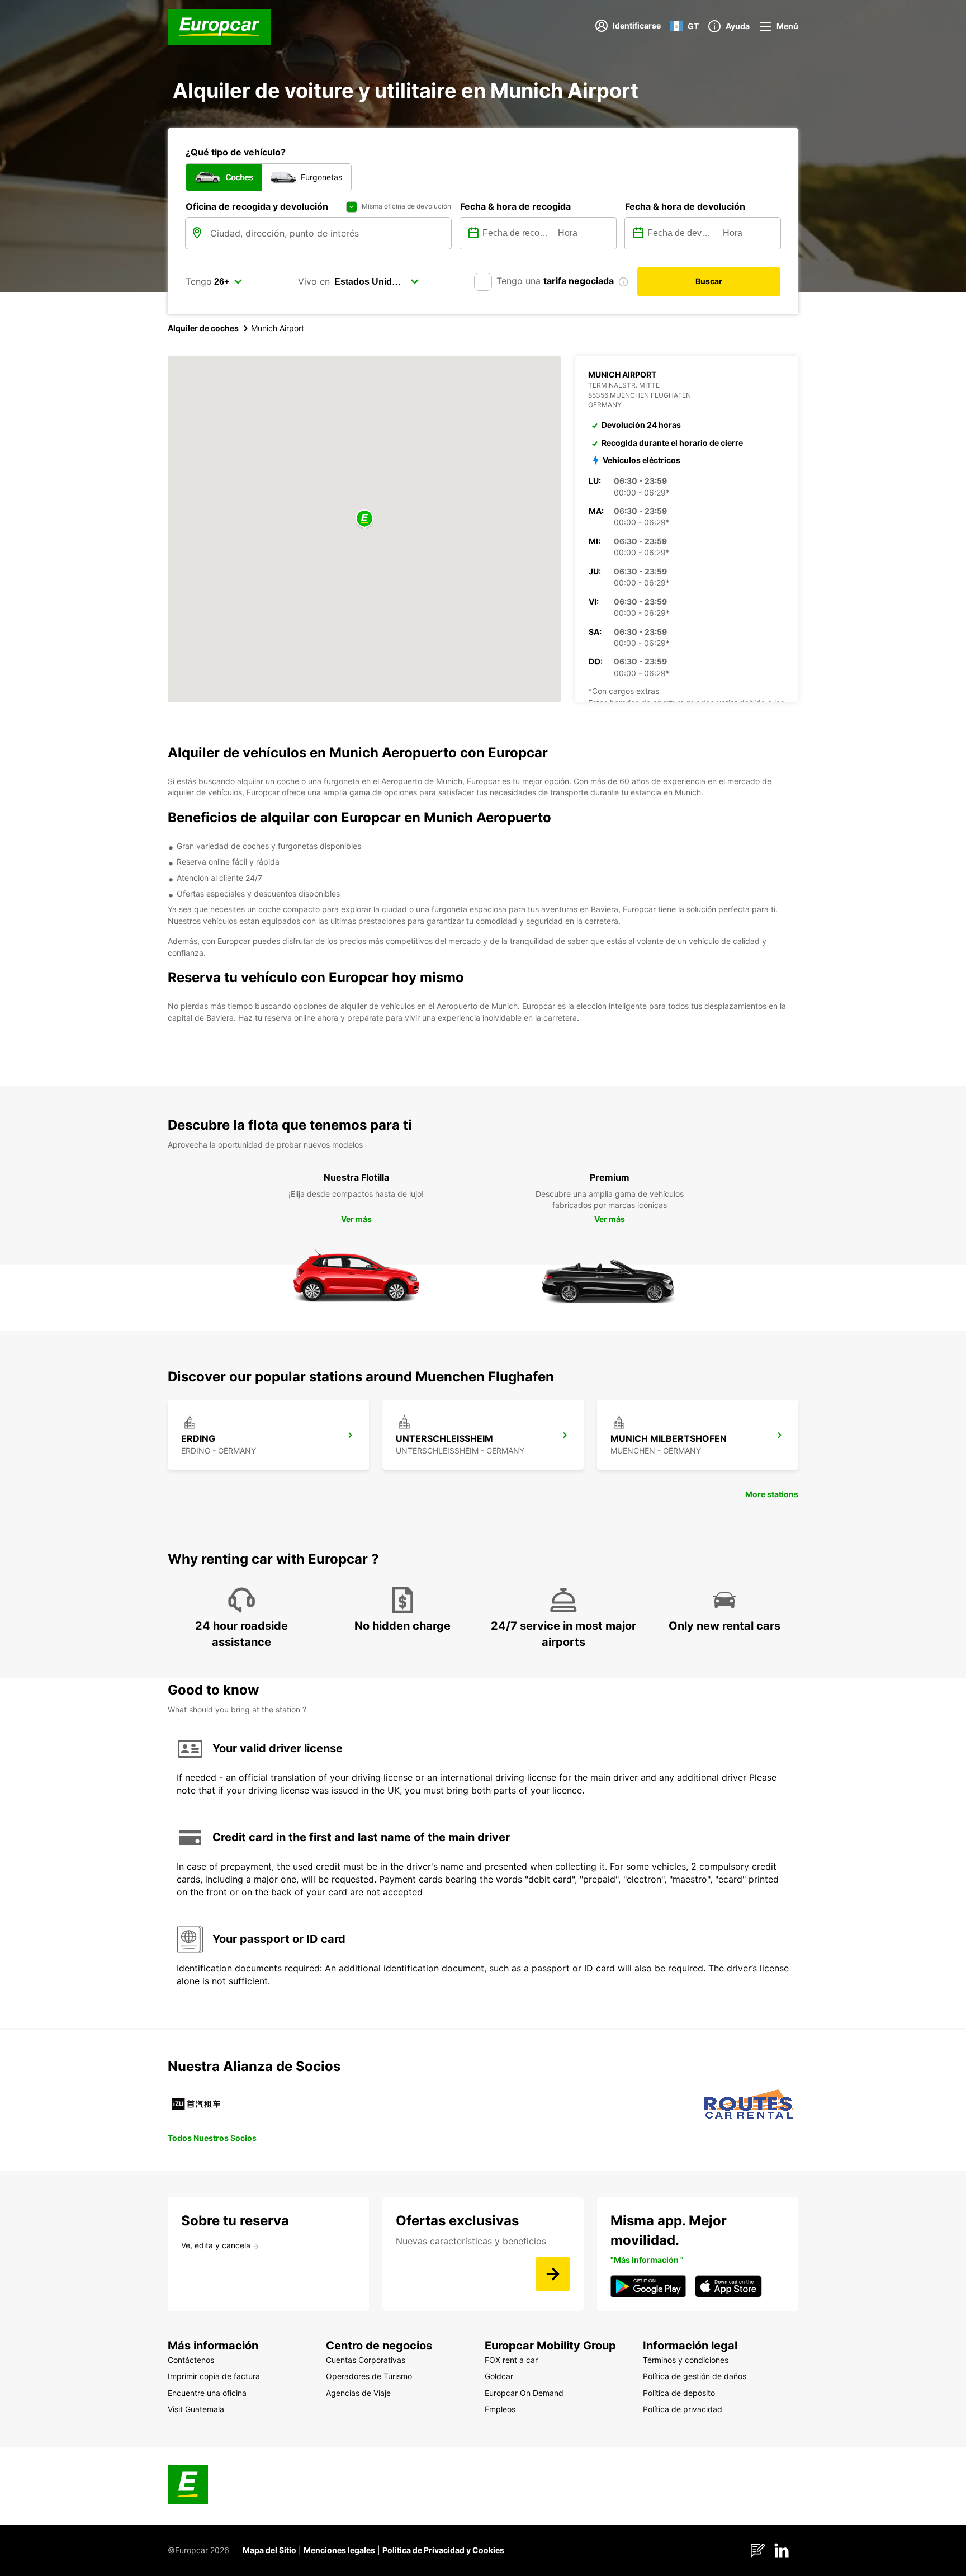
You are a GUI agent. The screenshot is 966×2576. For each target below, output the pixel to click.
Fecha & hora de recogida (515, 206)
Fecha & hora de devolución (685, 206)
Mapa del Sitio (269, 2550)
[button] (364, 519)
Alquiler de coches (203, 328)
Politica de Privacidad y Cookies (443, 2550)
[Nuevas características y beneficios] (553, 2274)
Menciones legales (339, 2550)
